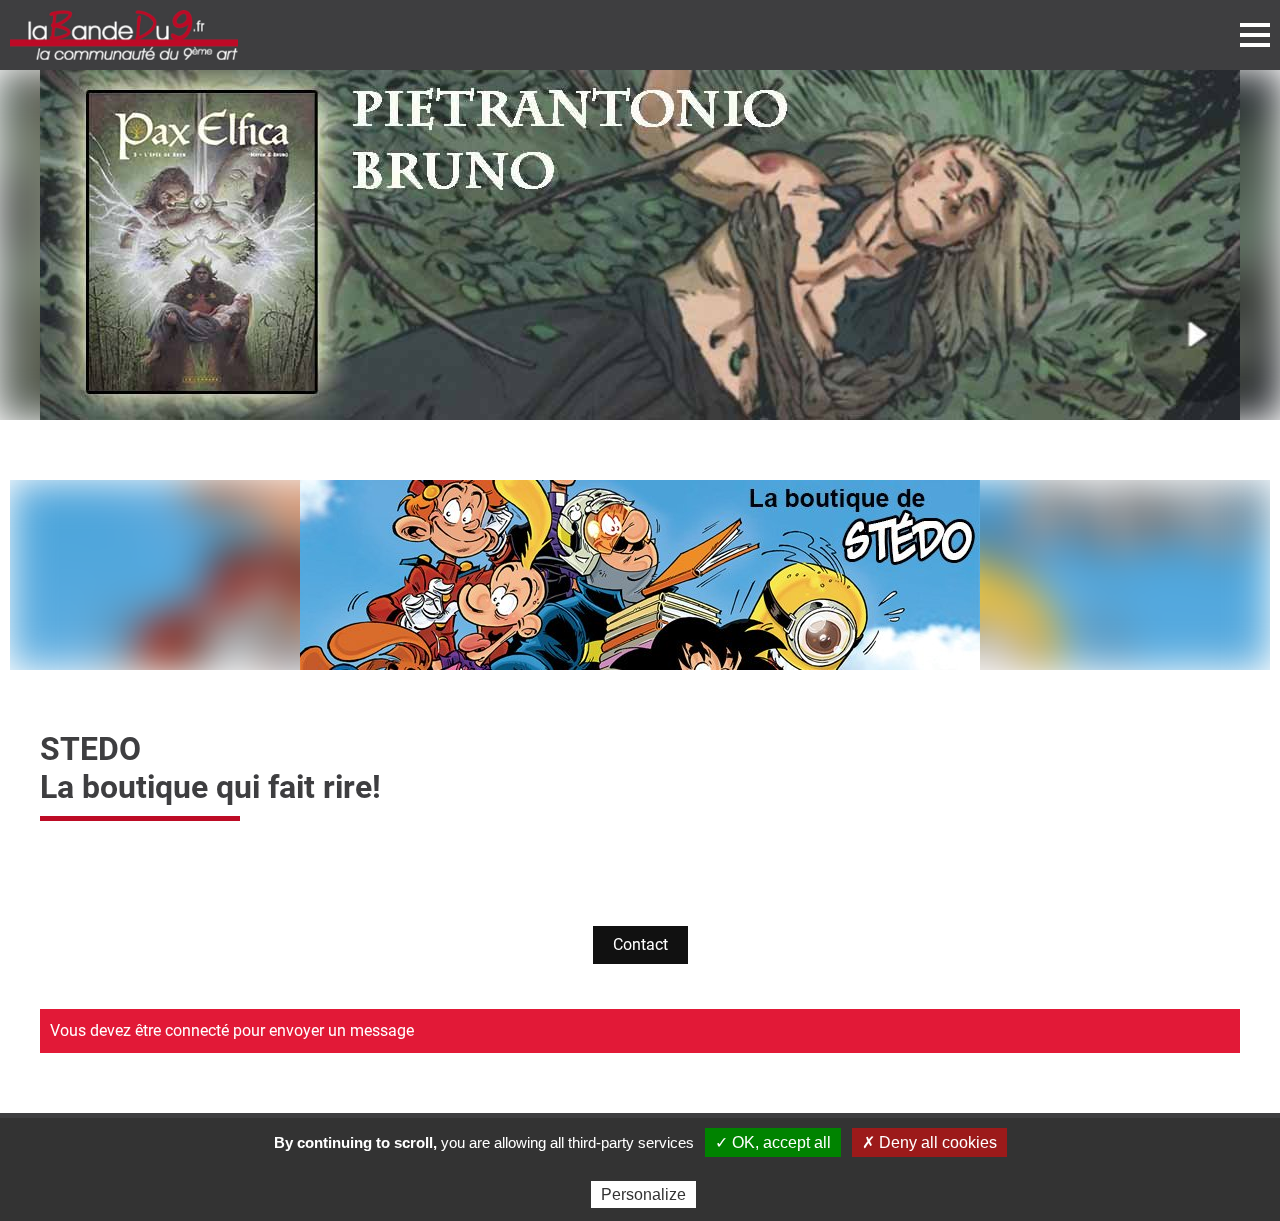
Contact (640, 944)
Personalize (643, 1194)
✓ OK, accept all (773, 1142)
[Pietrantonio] (640, 245)
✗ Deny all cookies (929, 1142)
